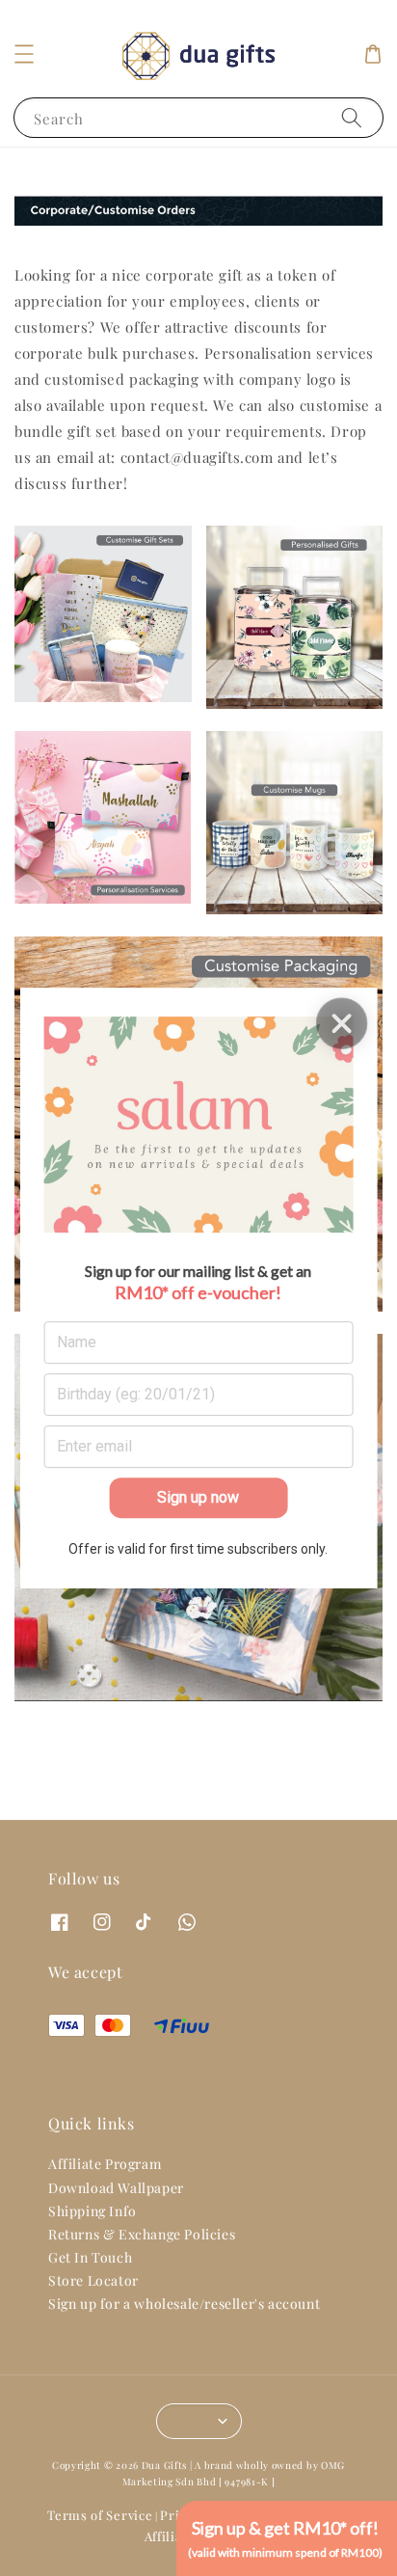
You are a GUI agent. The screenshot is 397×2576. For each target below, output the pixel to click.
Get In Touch (90, 2257)
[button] (24, 54)
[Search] (352, 117)
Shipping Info (93, 2211)
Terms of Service (100, 2515)
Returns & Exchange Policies (142, 2234)
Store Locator (93, 2280)
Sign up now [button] (198, 1497)
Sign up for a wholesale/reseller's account (184, 2304)
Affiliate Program (105, 2164)
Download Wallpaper (116, 2188)
